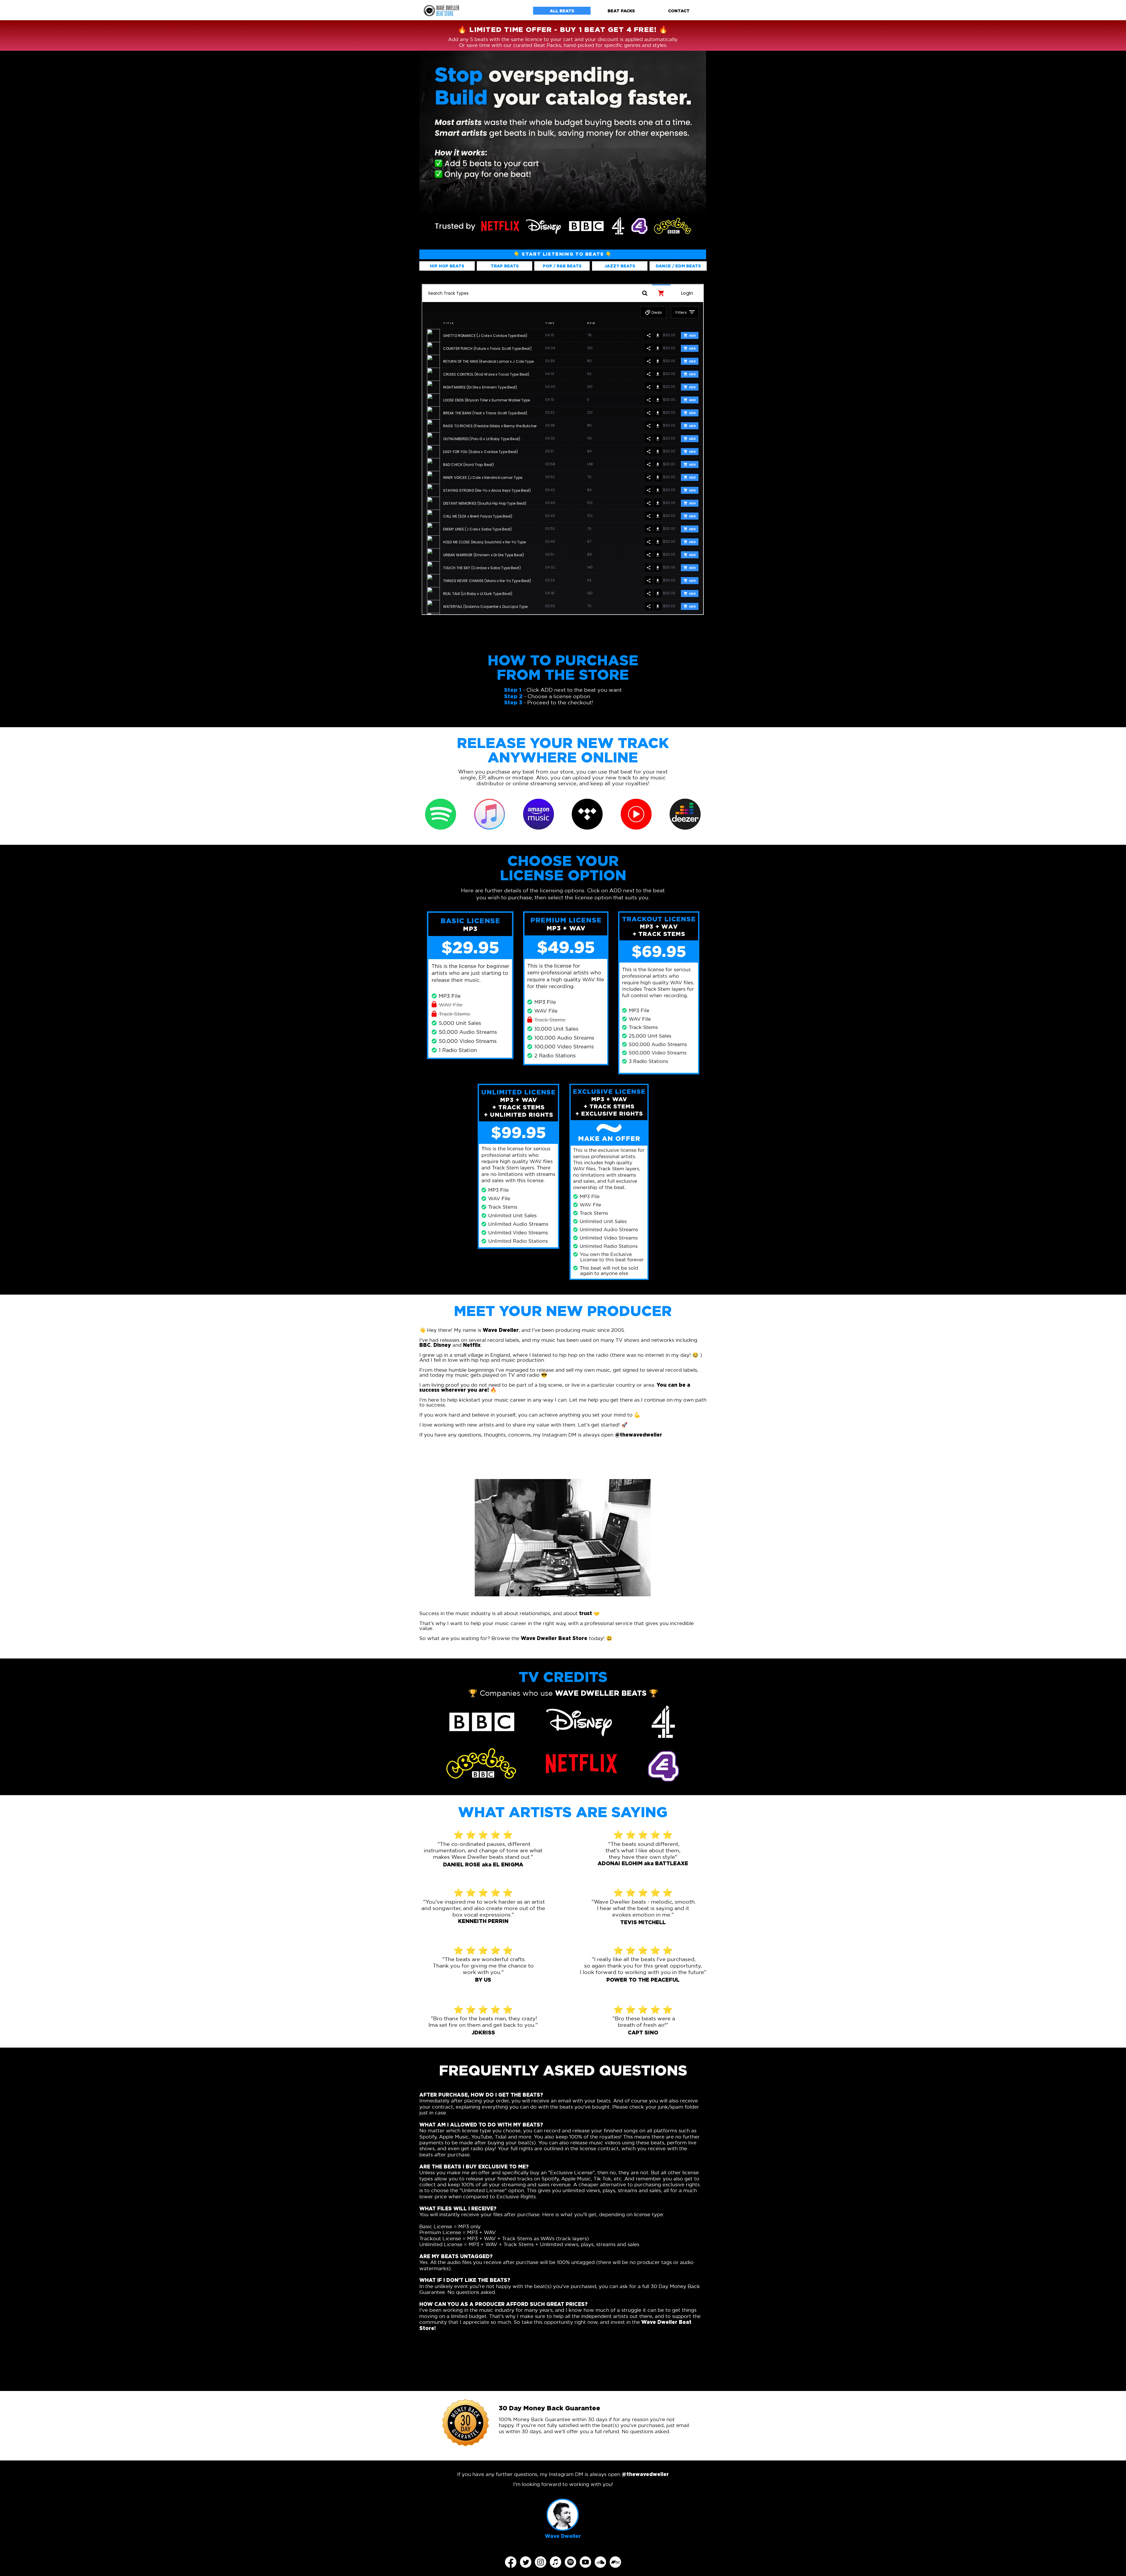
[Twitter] (526, 2562)
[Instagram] (541, 2562)
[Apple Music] (556, 2562)
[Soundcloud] (600, 2562)
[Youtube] (585, 2562)
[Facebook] (511, 2562)
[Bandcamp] (615, 2562)
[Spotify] (570, 2562)
